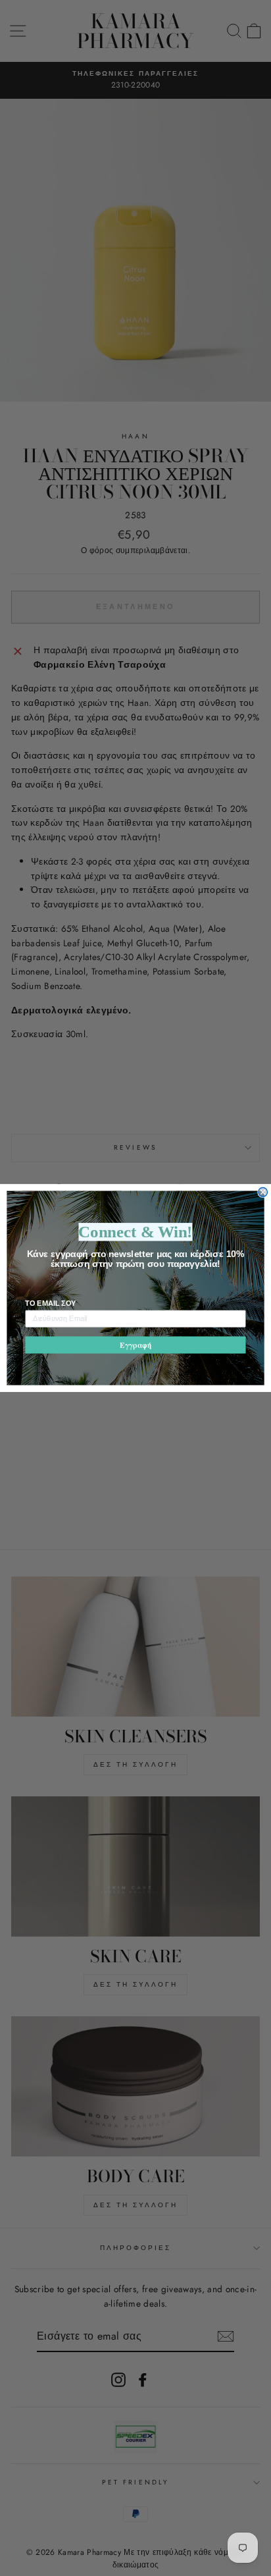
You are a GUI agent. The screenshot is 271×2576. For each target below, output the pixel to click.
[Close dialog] (263, 1193)
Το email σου (51, 1303)
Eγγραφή (135, 1345)
